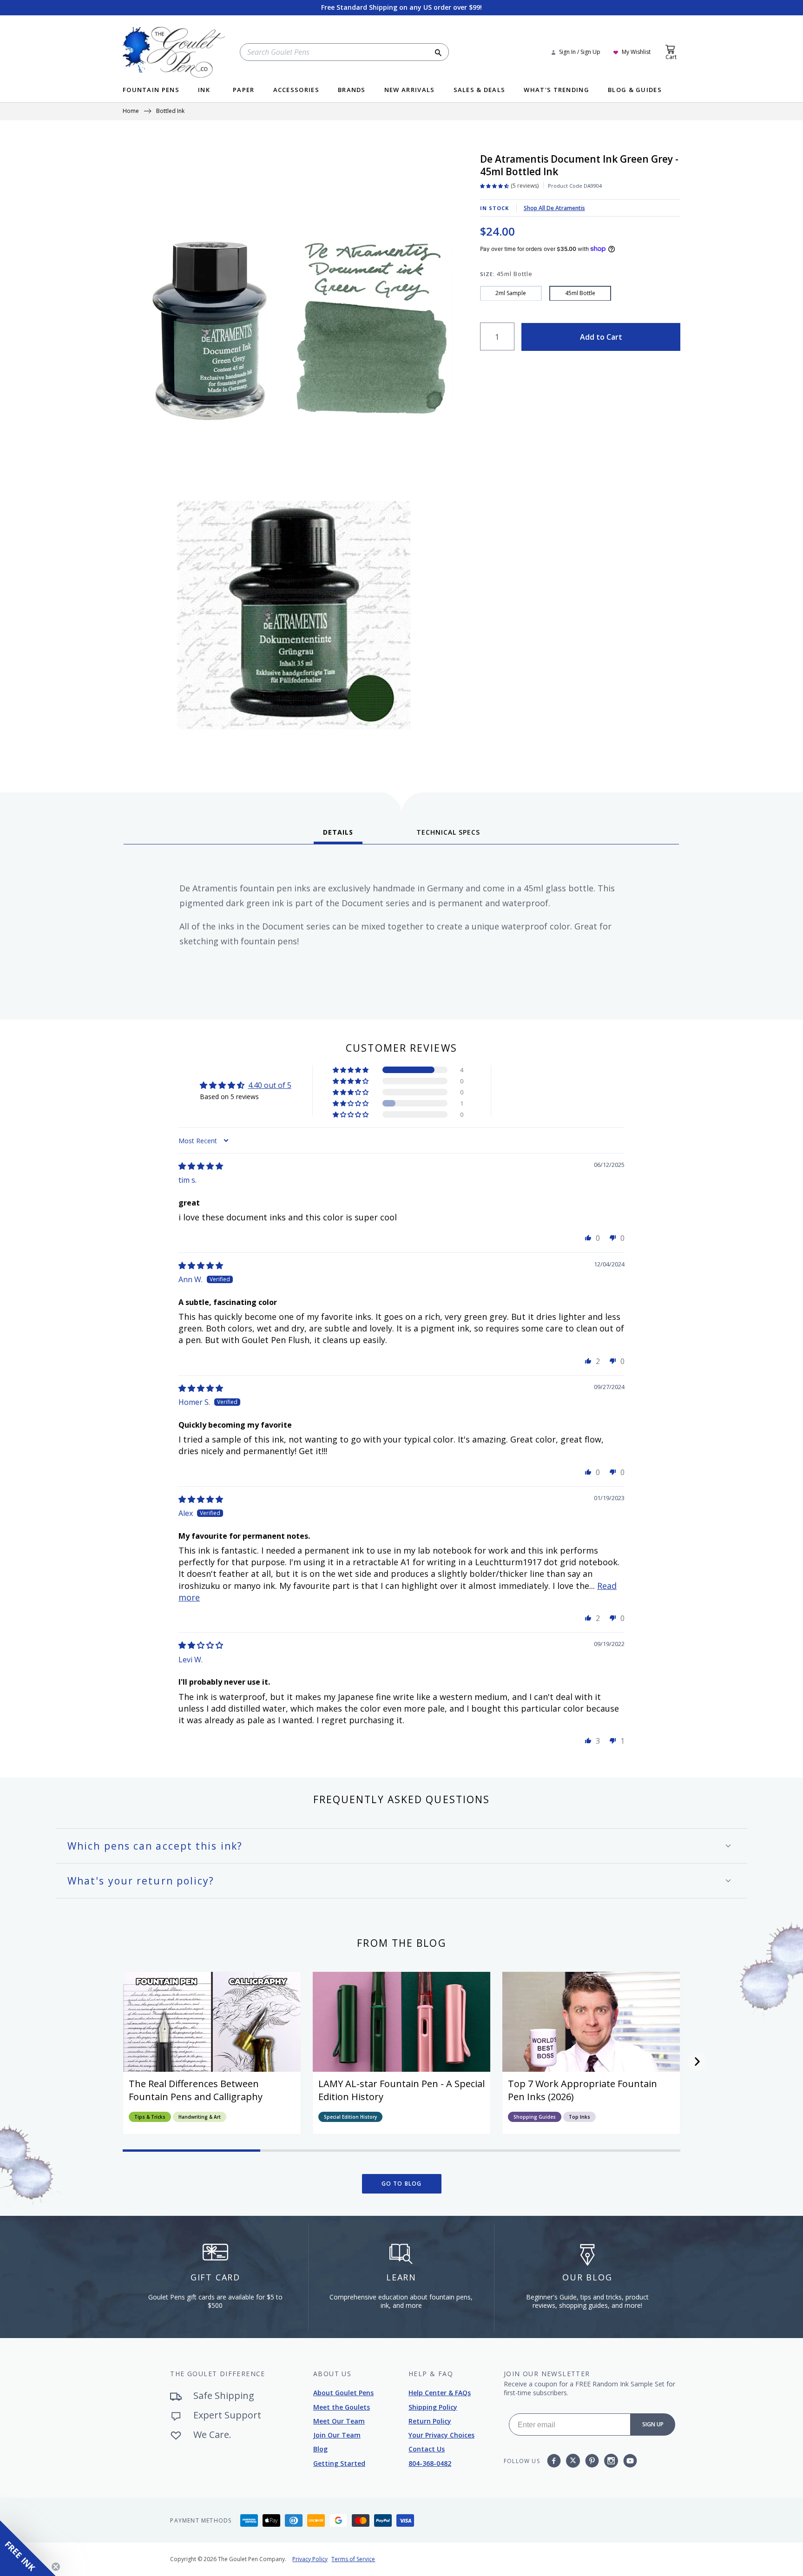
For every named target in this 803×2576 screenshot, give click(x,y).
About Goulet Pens (343, 2393)
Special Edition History (350, 2117)
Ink (204, 90)
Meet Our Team (339, 2421)
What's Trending (556, 90)
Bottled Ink (170, 112)
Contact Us (427, 2449)
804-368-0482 (430, 2463)
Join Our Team (337, 2435)
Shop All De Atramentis (554, 208)
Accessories (296, 90)
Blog (320, 2449)
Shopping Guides (535, 2117)
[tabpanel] (401, 929)
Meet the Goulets (342, 2407)
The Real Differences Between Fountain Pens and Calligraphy (196, 2090)
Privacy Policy (310, 2559)
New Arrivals (410, 90)
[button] (351, 1070)
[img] (201, 1166)
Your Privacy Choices (441, 2435)
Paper (244, 90)
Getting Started (339, 2463)
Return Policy (430, 2421)
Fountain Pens (151, 90)
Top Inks (579, 2117)
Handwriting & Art (200, 2117)
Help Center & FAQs (440, 2393)
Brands (352, 90)
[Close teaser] (56, 2567)
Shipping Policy (433, 2407)
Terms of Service (353, 2559)
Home (131, 112)
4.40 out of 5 (270, 1085)
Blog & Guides (635, 90)
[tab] (338, 836)
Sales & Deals (480, 90)
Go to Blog (402, 2184)
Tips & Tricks (150, 2117)
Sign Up (653, 2424)
